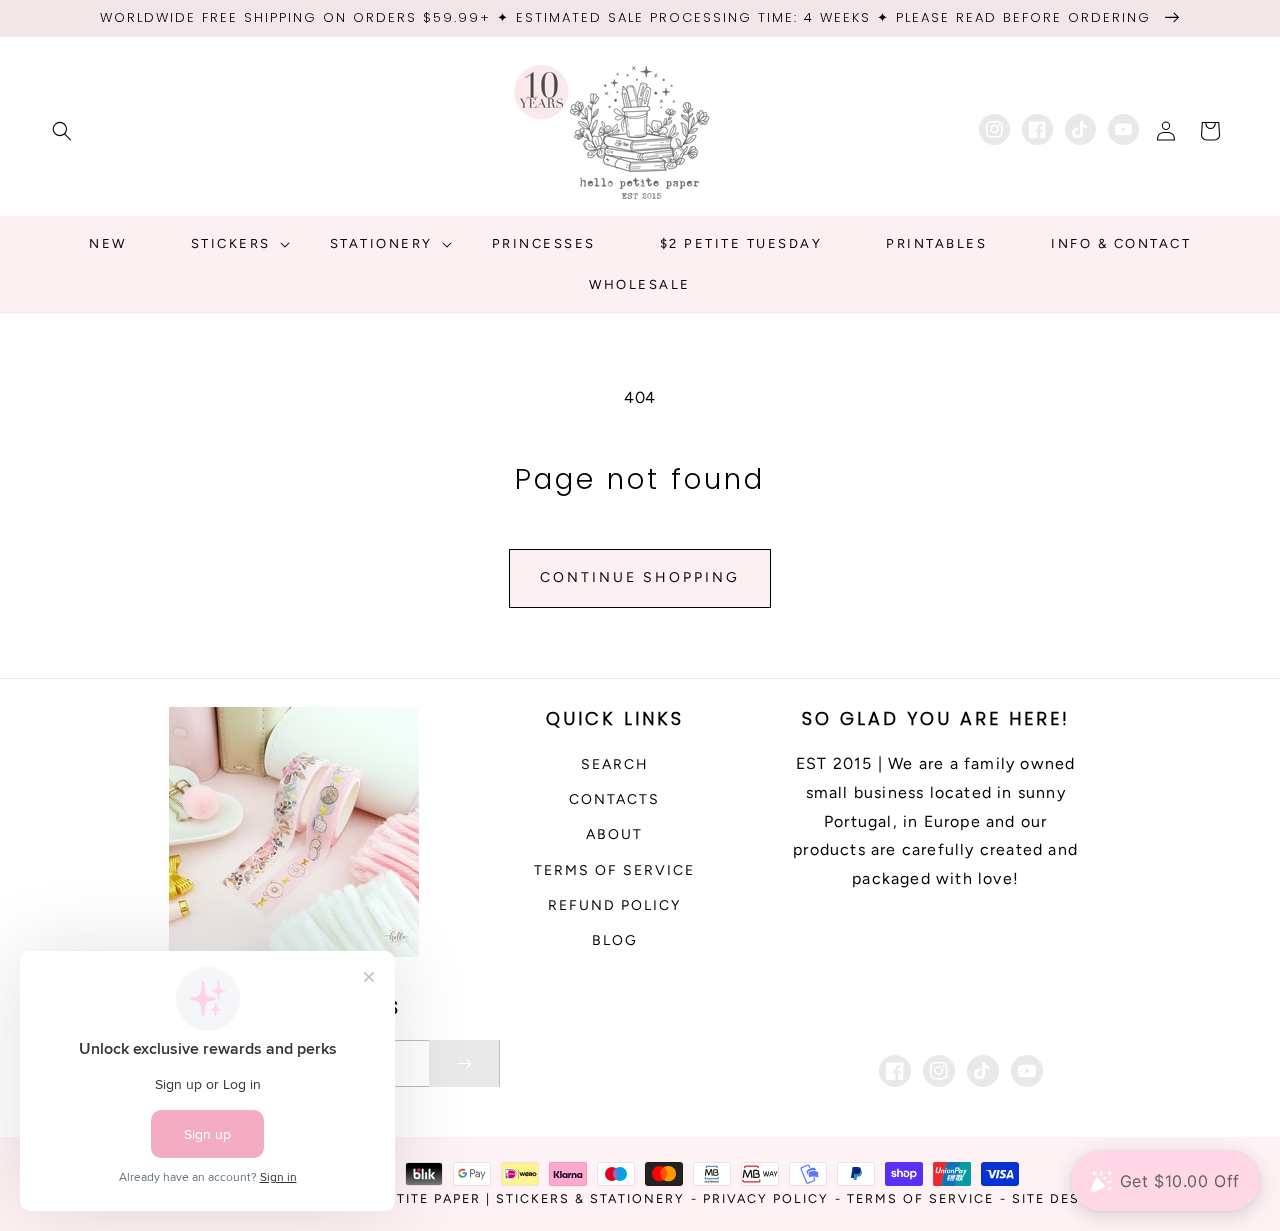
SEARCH (615, 764)
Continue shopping (640, 577)
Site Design (1060, 1198)
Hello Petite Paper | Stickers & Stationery (504, 1198)
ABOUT (614, 834)
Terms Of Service (920, 1198)
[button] (62, 131)
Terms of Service (614, 870)
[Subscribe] (464, 1063)
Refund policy (614, 905)
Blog (615, 940)
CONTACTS (614, 799)
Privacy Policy (766, 1198)
